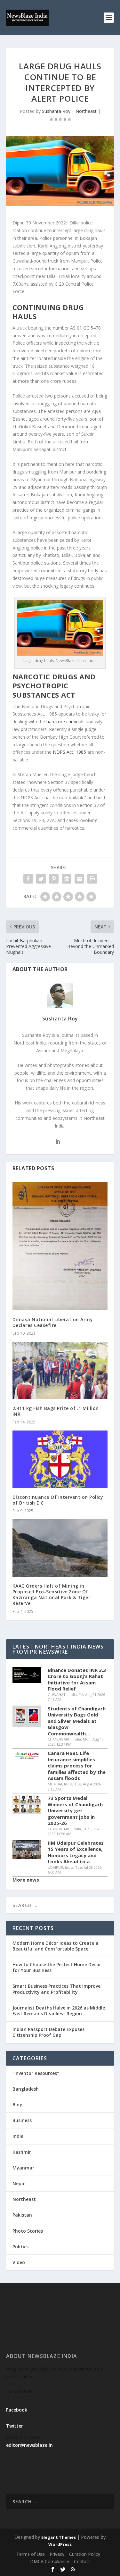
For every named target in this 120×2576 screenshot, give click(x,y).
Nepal (19, 2183)
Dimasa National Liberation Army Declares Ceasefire (53, 1322)
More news (26, 1880)
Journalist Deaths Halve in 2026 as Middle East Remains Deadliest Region (59, 2011)
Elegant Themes (59, 2537)
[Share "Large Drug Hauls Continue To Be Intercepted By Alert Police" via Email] (79, 879)
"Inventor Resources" (36, 2073)
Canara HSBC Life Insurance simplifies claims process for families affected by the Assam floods (77, 1766)
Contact (82, 2561)
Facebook (17, 2410)
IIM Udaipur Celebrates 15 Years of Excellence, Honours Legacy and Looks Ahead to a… (76, 1852)
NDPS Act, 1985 (69, 752)
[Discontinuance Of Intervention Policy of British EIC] (60, 1459)
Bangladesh (26, 2089)
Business (22, 2120)
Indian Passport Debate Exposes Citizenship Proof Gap (48, 2032)
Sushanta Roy (56, 111)
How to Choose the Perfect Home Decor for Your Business (57, 1967)
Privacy (57, 2554)
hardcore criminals (65, 722)
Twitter (15, 2426)
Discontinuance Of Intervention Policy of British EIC (58, 1500)
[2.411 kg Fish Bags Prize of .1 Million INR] (60, 1370)
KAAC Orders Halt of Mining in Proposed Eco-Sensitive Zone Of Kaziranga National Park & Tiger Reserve (52, 1595)
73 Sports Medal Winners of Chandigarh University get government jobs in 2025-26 (75, 1811)
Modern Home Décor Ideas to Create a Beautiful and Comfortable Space (55, 1946)
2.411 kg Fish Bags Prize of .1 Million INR (56, 1411)
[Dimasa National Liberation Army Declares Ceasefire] (60, 1246)
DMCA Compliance (50, 2561)
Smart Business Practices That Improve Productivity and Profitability (56, 1989)
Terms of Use (31, 2554)
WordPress (60, 2544)
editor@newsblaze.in (29, 2445)
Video (19, 2262)
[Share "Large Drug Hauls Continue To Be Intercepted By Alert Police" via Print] (92, 879)
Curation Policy (85, 2554)
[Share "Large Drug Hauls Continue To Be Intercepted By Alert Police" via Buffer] (67, 879)
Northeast (86, 111)
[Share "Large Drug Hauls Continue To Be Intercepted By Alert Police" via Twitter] (41, 879)
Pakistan (22, 2215)
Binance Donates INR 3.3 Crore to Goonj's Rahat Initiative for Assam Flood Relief (77, 1680)
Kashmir (22, 2152)
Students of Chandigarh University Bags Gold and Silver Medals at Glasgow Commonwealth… (77, 1721)
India (18, 2136)
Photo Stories (28, 2231)
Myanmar (23, 2168)
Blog (17, 2105)
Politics (20, 2247)
